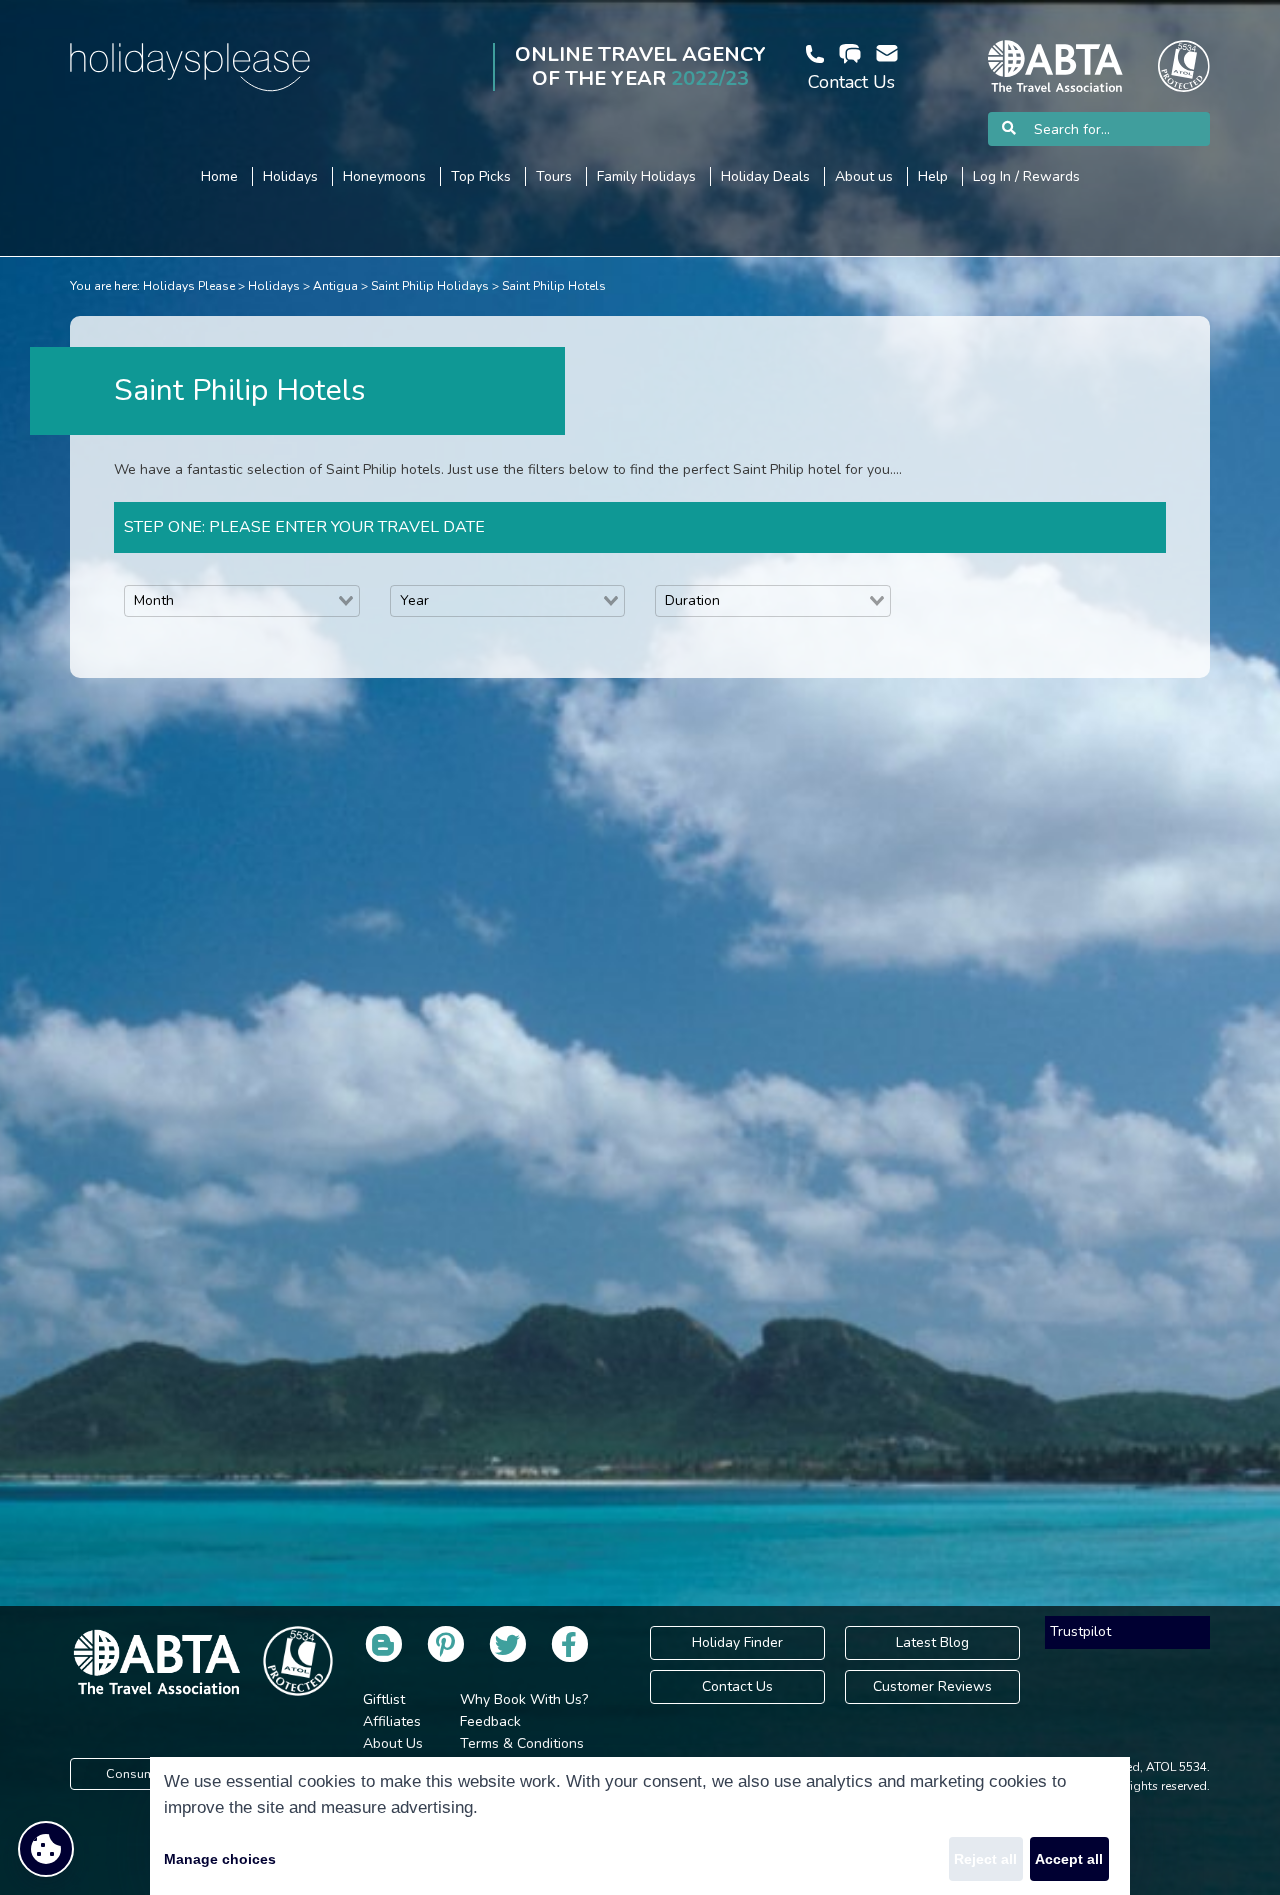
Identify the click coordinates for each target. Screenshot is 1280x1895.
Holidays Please (189, 286)
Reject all (985, 1859)
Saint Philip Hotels (554, 286)
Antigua (335, 286)
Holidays (274, 286)
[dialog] (640, 1826)
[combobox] (242, 601)
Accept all (1069, 1859)
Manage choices (220, 1859)
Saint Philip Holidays (430, 286)
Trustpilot (1080, 1631)
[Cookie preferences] (46, 1849)
